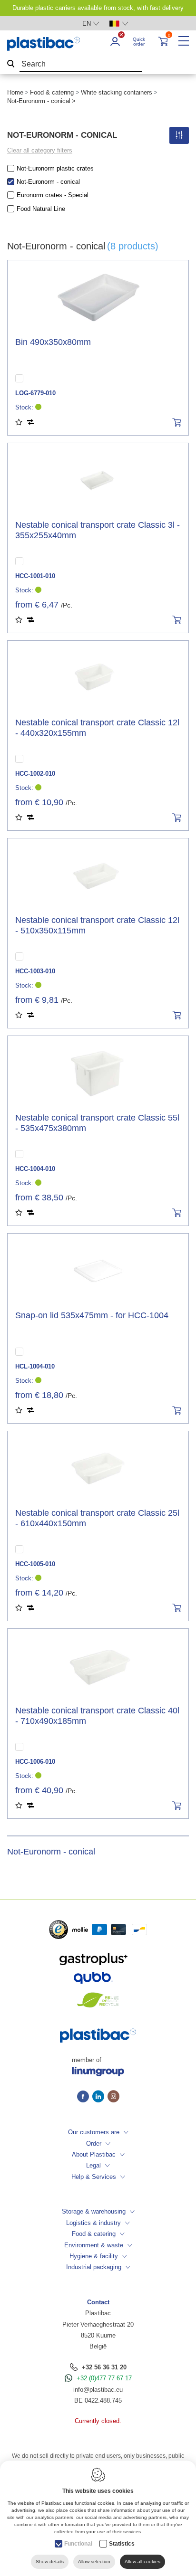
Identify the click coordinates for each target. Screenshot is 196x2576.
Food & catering (52, 92)
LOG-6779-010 (35, 393)
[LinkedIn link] (100, 2097)
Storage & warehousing (94, 2211)
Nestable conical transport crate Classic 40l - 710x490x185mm (97, 1716)
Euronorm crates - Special (53, 195)
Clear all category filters (40, 150)
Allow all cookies (142, 2562)
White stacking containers (117, 92)
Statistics (122, 2544)
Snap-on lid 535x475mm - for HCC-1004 (92, 1315)
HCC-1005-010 (35, 1564)
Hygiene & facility (94, 2256)
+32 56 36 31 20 (104, 2367)
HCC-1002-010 (35, 774)
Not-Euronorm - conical (48, 182)
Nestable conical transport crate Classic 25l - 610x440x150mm (97, 1518)
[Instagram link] (113, 2097)
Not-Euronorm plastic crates (55, 168)
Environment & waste (94, 2245)
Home (15, 92)
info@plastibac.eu (98, 2390)
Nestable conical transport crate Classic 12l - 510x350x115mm (97, 925)
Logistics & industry (93, 2223)
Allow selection (94, 2562)
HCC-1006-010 (35, 1762)
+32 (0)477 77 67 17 (104, 2378)
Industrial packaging (94, 2267)
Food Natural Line (41, 209)
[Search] (11, 64)
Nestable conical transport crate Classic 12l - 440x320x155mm (97, 728)
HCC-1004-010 (35, 1169)
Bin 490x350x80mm (53, 342)
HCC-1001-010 (35, 576)
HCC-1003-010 (35, 971)
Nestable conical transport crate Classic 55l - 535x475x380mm (97, 1123)
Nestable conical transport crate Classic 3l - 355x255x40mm (98, 530)
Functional (78, 2544)
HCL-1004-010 (35, 1366)
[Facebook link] (85, 2097)
